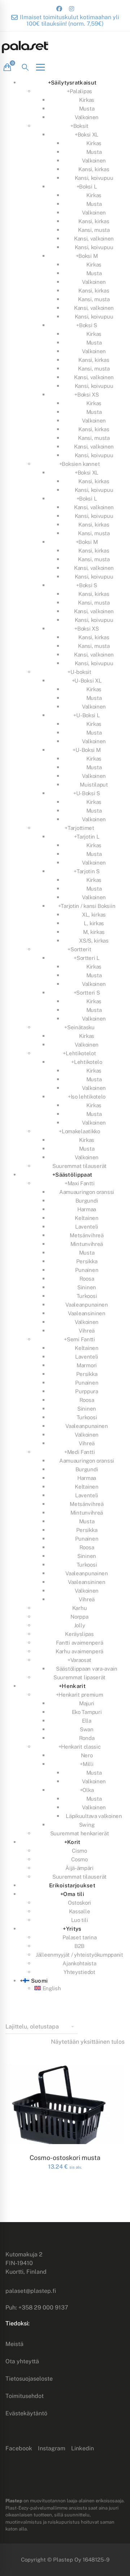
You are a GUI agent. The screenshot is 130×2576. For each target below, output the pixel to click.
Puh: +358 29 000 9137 (37, 2307)
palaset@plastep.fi (31, 2291)
